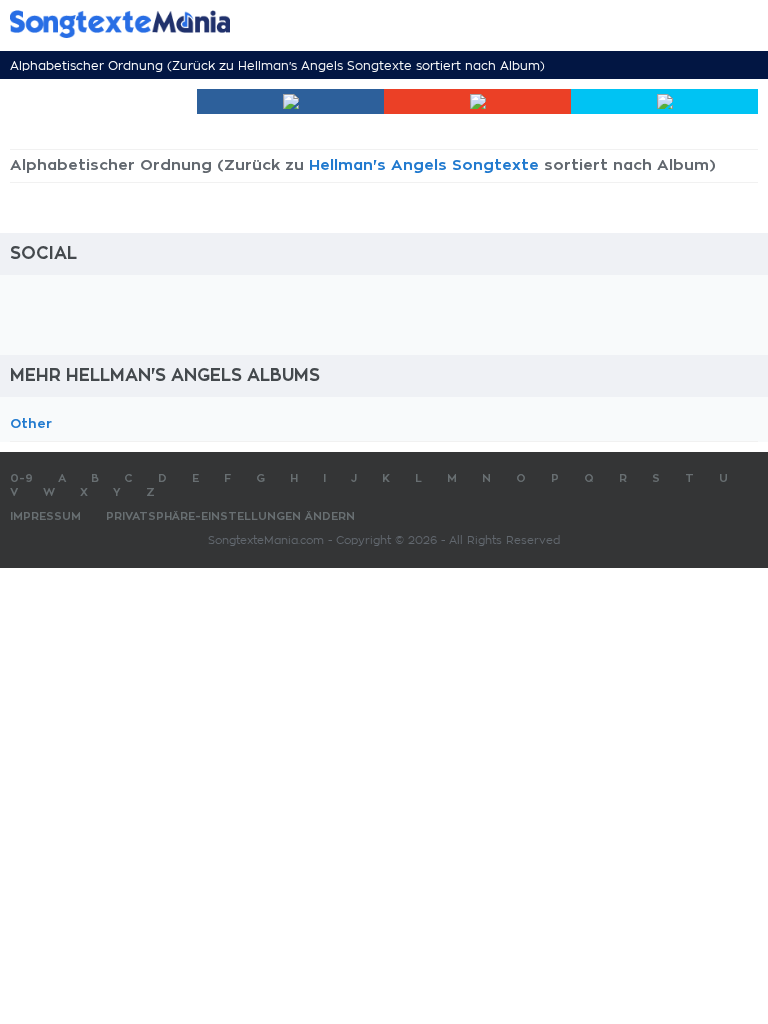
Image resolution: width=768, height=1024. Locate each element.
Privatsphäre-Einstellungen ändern (230, 516)
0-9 (21, 478)
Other (31, 423)
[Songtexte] (354, 23)
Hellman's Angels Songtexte (325, 66)
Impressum (45, 516)
